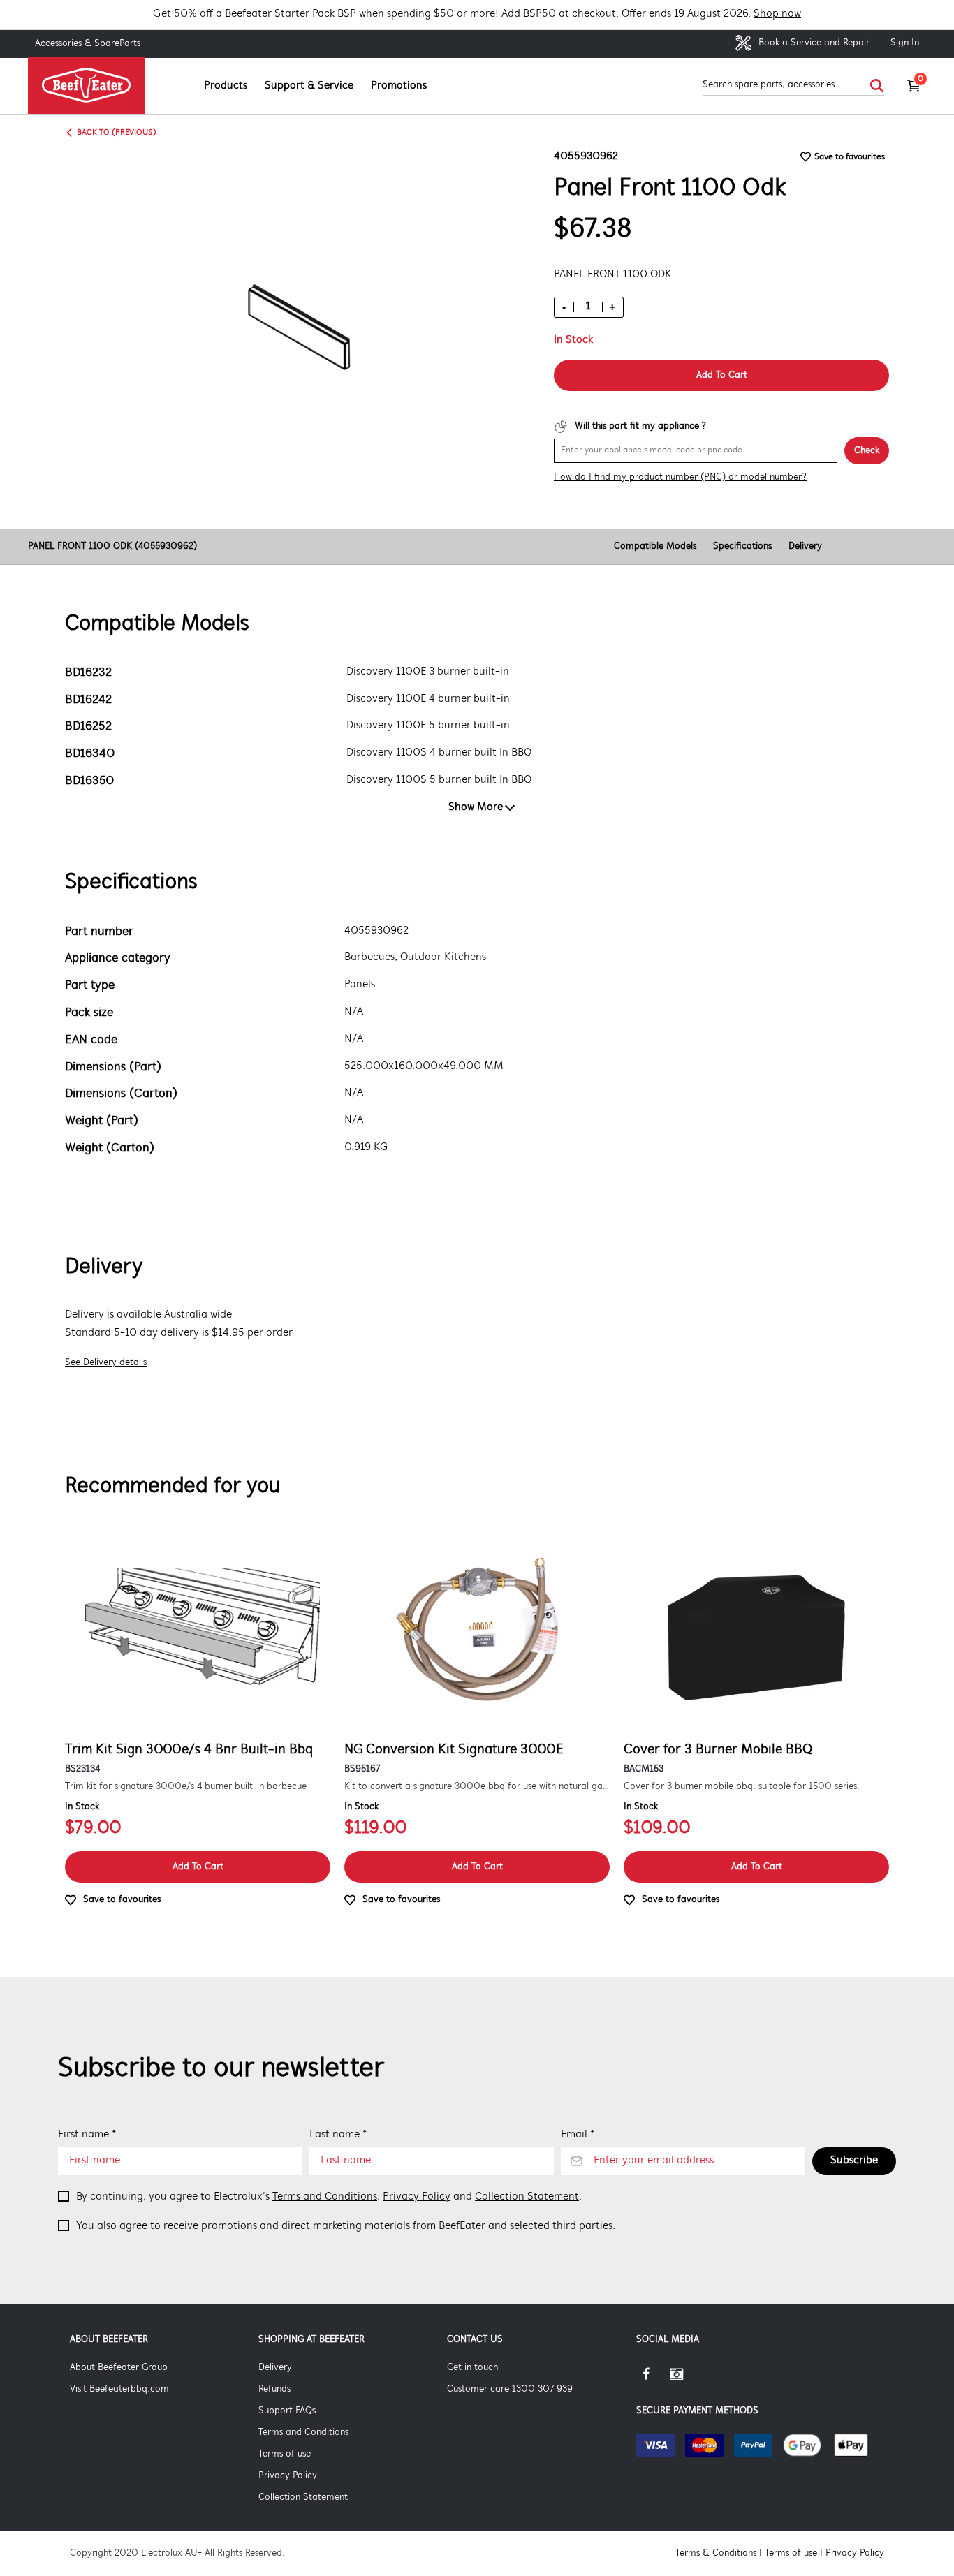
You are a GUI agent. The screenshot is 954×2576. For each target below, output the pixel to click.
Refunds (274, 2389)
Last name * (338, 2135)
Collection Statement (527, 2197)
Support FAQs (287, 2411)
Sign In (905, 43)
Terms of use (285, 2454)
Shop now (777, 14)
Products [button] (226, 86)
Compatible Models (655, 546)
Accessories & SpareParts (88, 44)
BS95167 (362, 1769)
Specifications (742, 546)
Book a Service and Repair (813, 43)
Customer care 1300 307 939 (510, 2389)
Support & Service (309, 86)
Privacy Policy (417, 2197)
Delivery (805, 546)
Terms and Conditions (325, 2197)
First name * (87, 2135)
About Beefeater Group (119, 2368)
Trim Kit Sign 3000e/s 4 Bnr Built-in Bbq (189, 1750)
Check (867, 451)
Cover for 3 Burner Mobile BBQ (718, 1750)
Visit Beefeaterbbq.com (119, 2389)
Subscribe (854, 2161)
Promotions (399, 86)
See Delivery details (106, 1363)
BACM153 (644, 1769)
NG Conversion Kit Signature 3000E (454, 1750)
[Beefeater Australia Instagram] (687, 2379)
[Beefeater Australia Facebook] (653, 2379)
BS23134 (82, 1769)
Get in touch (472, 2368)
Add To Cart (722, 375)
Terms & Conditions (716, 2553)
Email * (578, 2135)
